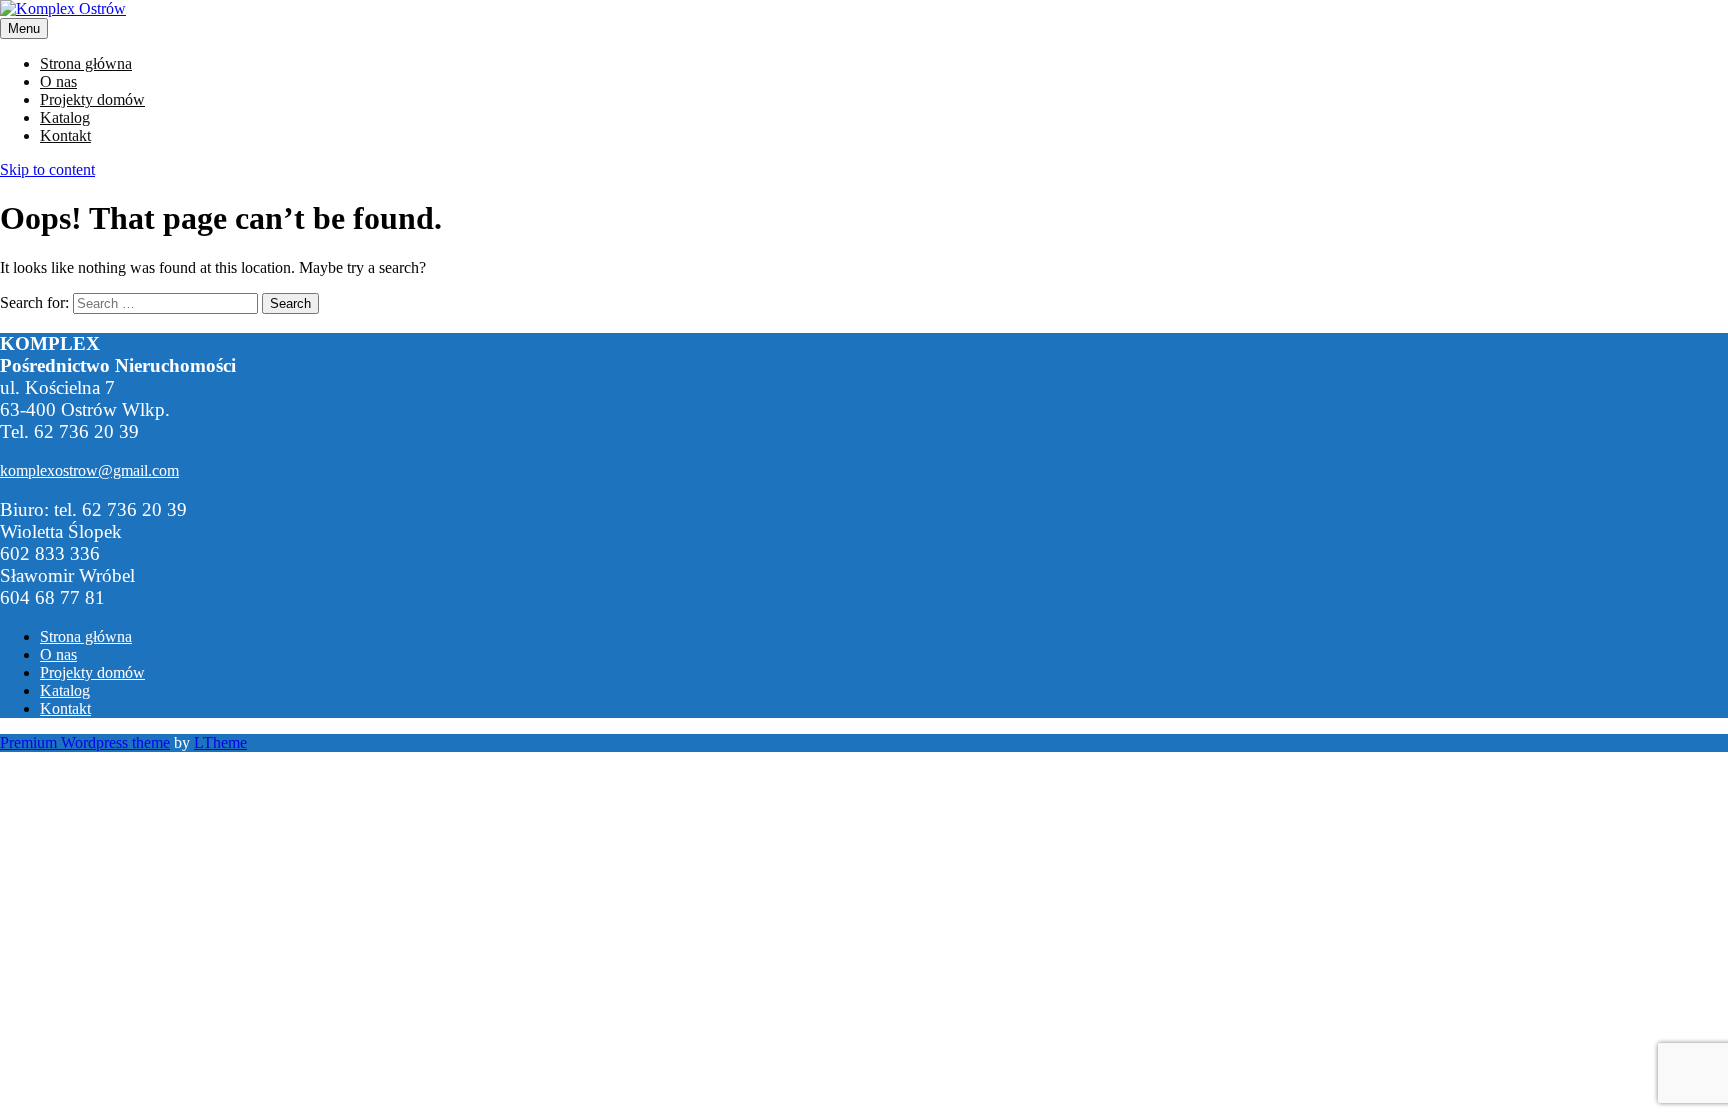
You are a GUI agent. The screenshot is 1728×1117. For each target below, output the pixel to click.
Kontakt (65, 135)
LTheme (220, 742)
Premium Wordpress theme (85, 742)
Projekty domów (92, 99)
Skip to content (47, 169)
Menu (24, 28)
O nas (58, 81)
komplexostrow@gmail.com (89, 470)
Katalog (65, 117)
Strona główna (86, 63)
